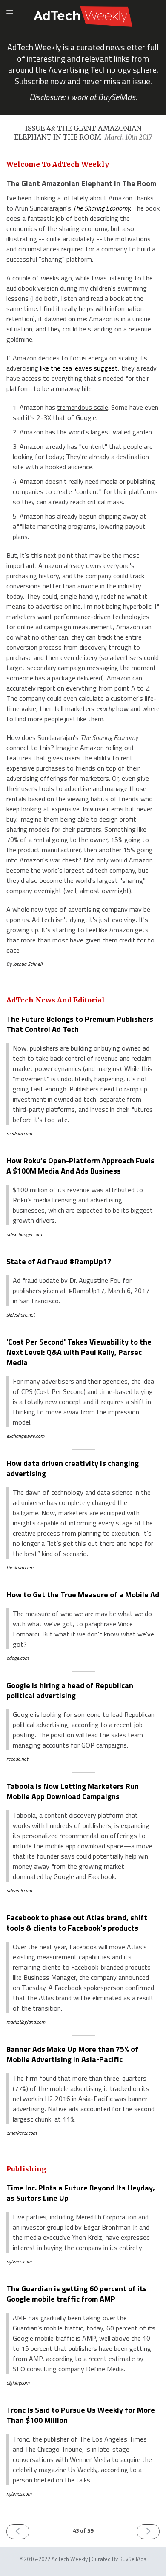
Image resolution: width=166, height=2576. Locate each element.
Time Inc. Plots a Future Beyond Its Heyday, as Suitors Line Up (81, 2193)
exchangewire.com (25, 1436)
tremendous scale (83, 407)
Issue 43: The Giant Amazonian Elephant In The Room (83, 133)
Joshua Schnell (28, 964)
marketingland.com (26, 2022)
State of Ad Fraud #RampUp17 (59, 1261)
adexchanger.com (24, 1234)
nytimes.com (19, 2261)
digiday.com (18, 2383)
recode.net (17, 1759)
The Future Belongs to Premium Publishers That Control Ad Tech (80, 1024)
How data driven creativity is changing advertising (73, 1468)
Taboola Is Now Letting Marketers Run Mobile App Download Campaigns (73, 1791)
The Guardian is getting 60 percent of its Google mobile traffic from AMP (77, 2294)
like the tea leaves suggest (79, 368)
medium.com (19, 1133)
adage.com (17, 1658)
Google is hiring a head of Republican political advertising (70, 1690)
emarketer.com (21, 2133)
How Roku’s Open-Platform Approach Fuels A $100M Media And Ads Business (80, 1166)
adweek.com (19, 1890)
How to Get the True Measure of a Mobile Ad (83, 1595)
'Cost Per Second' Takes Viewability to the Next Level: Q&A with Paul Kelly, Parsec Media (79, 1352)
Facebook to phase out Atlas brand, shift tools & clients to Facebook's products (77, 1923)
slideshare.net (21, 1315)
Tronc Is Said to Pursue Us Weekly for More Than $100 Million (81, 2415)
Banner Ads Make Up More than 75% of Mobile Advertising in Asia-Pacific (72, 2054)
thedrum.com (20, 1567)
